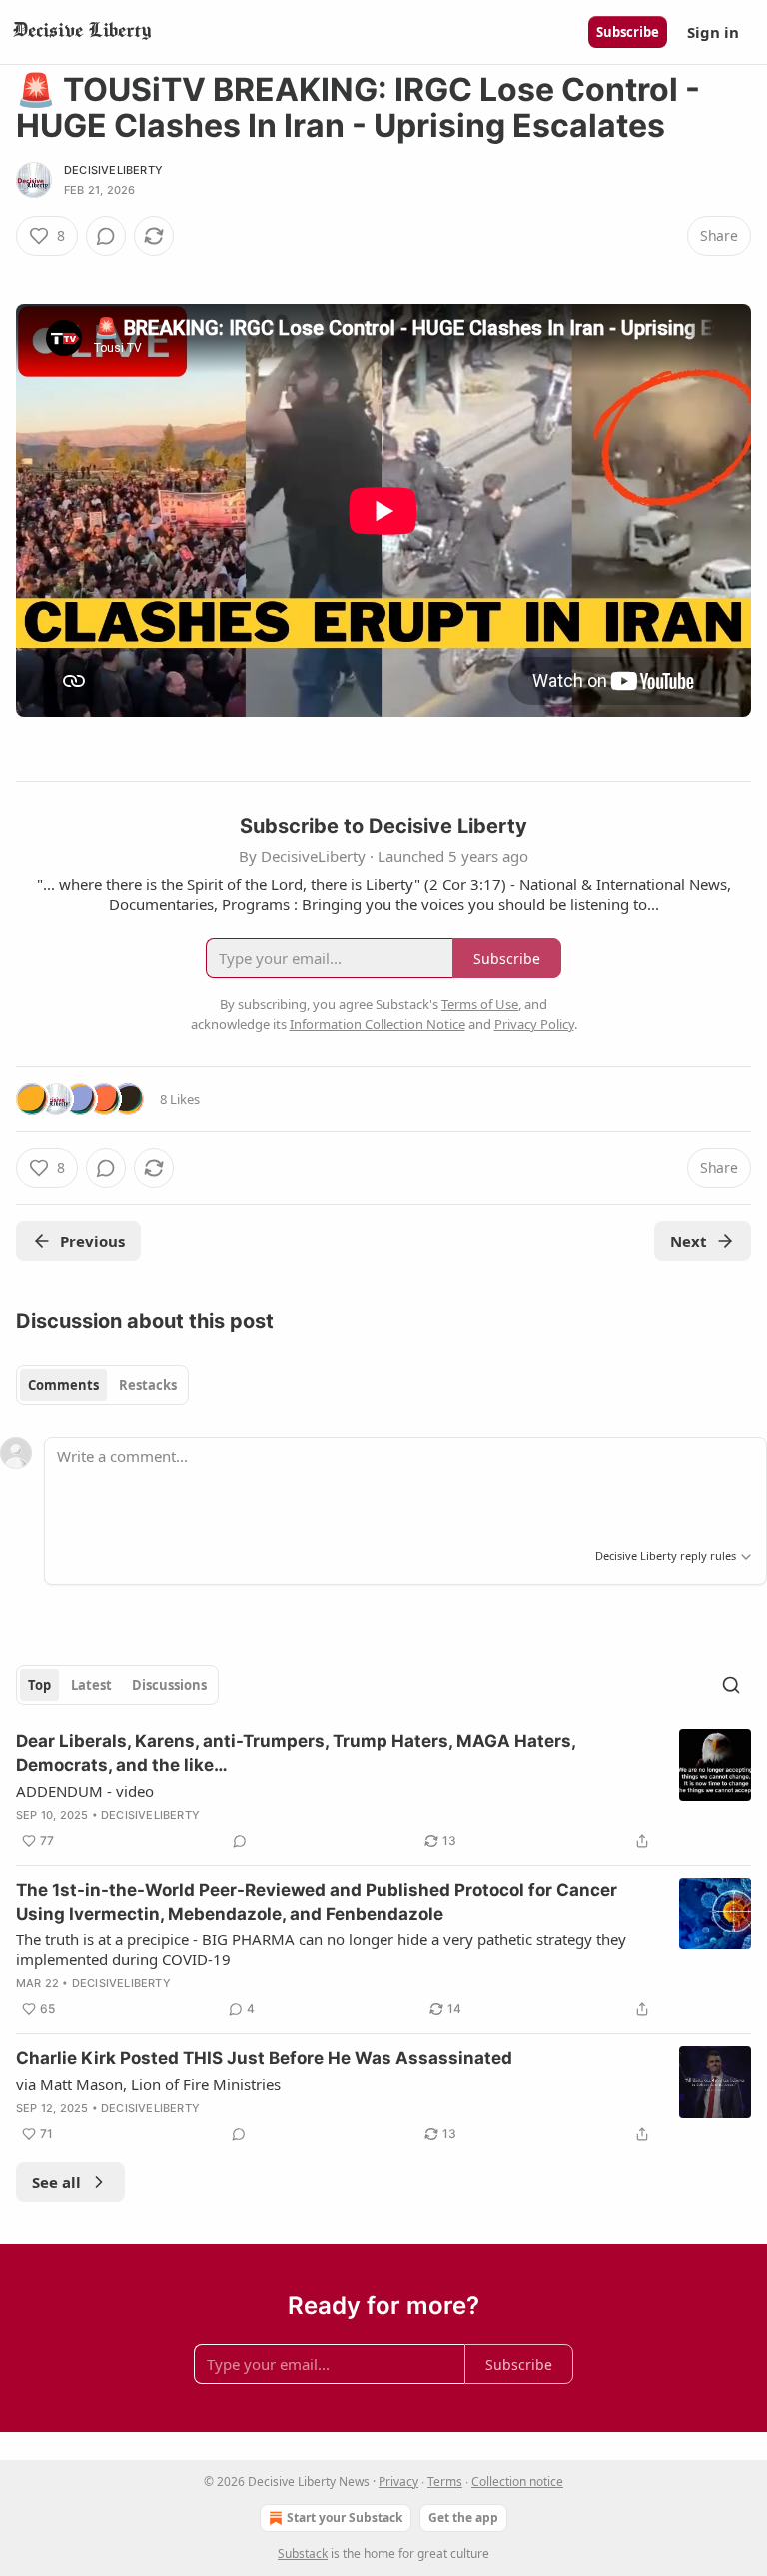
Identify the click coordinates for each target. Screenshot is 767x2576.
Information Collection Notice (378, 1024)
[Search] (731, 1685)
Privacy (398, 2482)
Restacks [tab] (148, 1385)
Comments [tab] (63, 1385)
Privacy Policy (534, 1024)
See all (56, 2182)
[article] (383, 1791)
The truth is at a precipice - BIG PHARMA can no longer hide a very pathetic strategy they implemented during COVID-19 (321, 1949)
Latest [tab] (91, 1685)
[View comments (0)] (106, 236)
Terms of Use (480, 1004)
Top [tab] (39, 1685)
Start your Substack (345, 2518)
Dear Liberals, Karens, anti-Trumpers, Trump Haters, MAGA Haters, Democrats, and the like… (296, 1753)
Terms (445, 2482)
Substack (303, 2554)
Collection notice (517, 2482)
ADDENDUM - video (85, 1791)
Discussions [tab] (169, 1685)
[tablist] (102, 1385)
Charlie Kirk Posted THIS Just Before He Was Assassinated (264, 2058)
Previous (92, 1241)
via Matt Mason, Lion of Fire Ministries (148, 2084)
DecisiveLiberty (113, 170)
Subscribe (628, 32)
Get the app (463, 2518)
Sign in (713, 32)
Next (689, 1241)
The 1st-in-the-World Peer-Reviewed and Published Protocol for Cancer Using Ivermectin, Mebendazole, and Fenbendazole (317, 1902)
